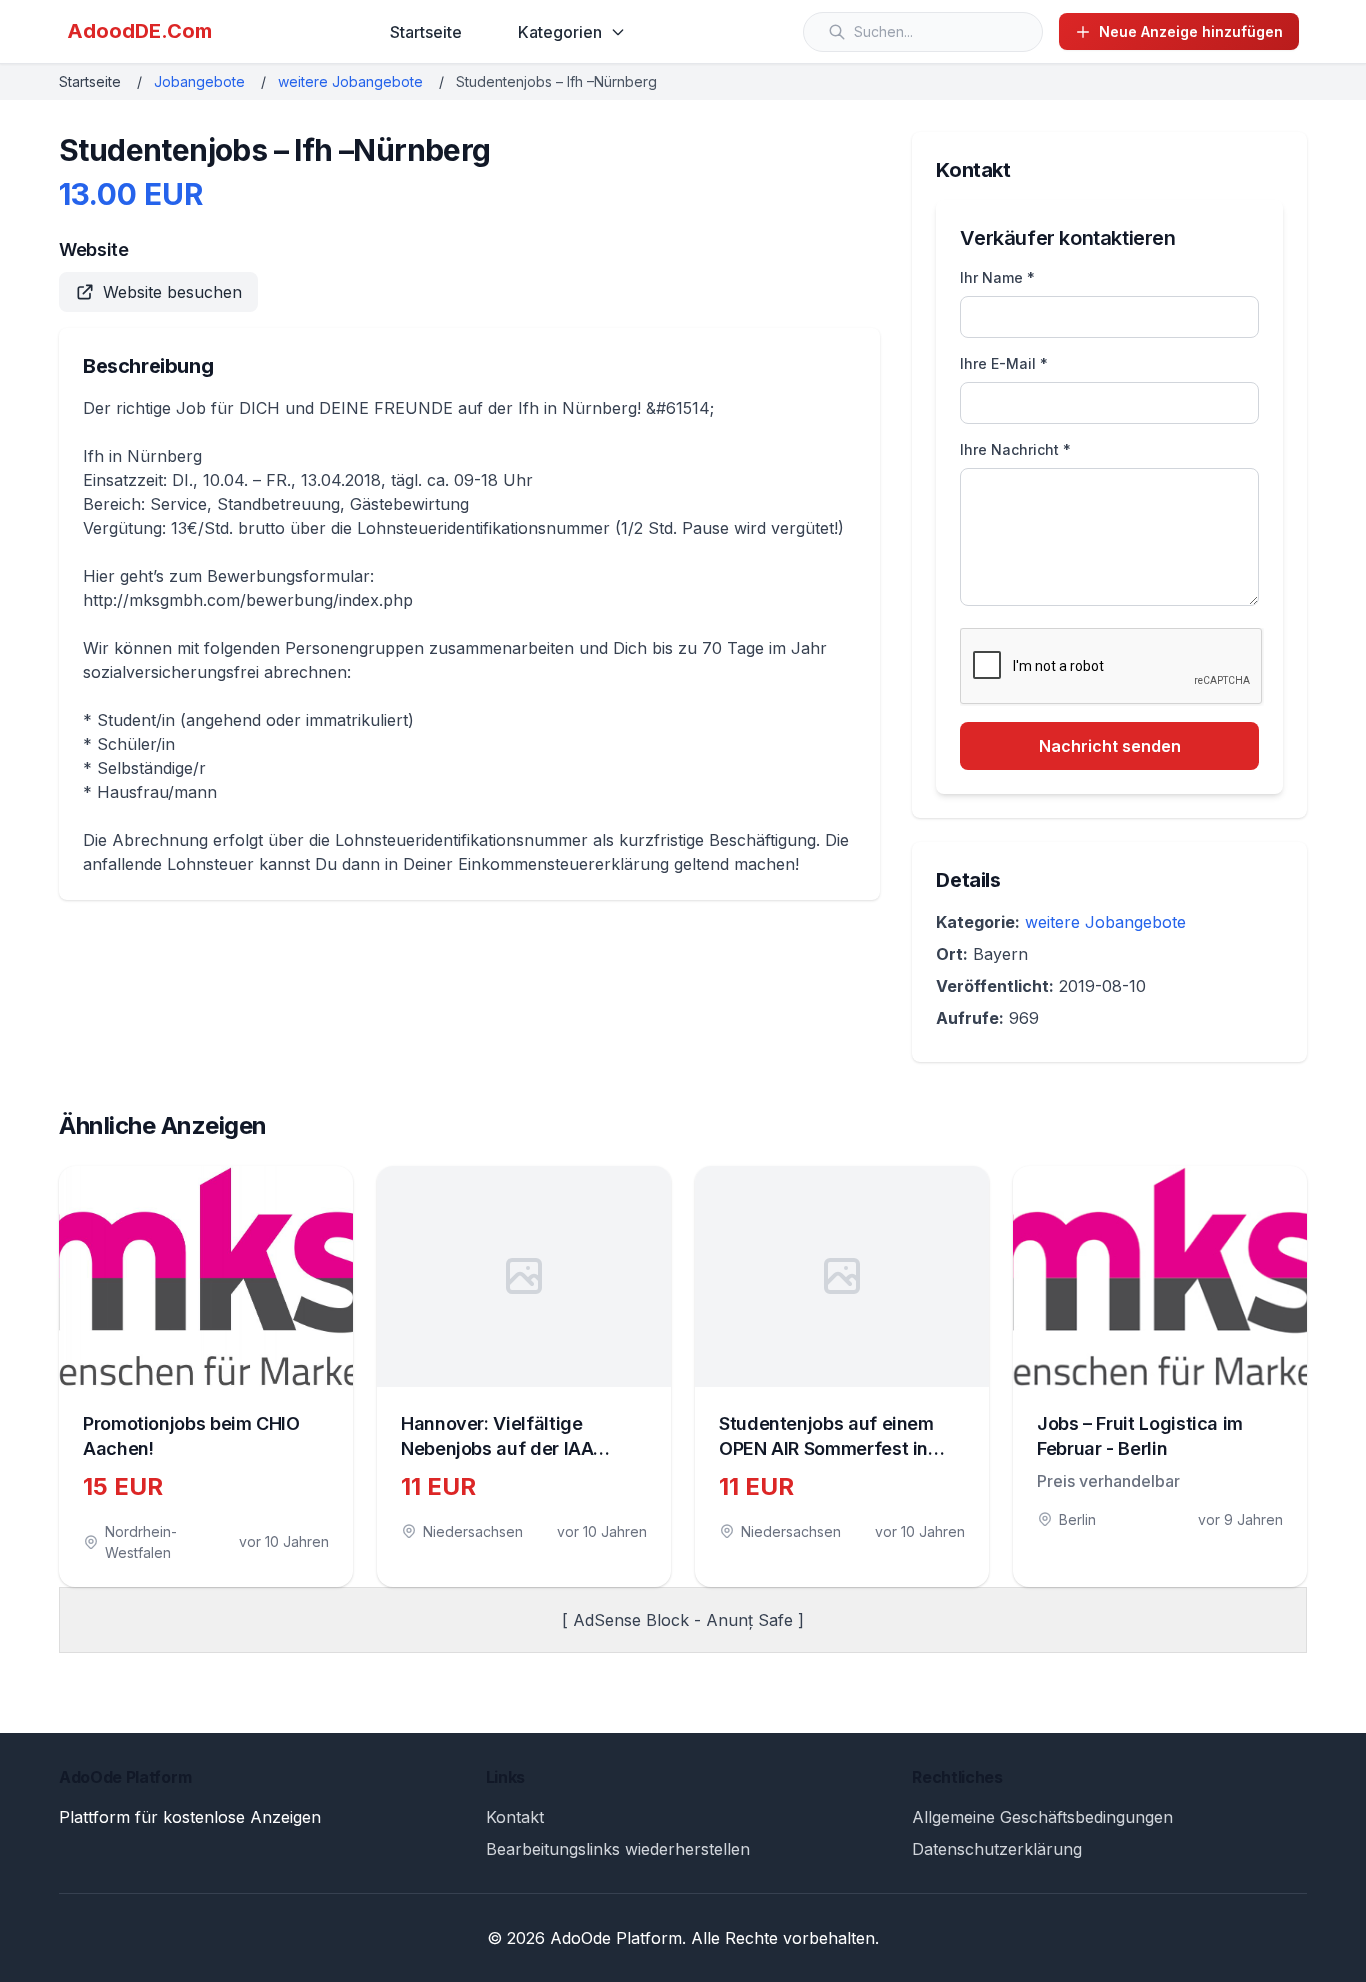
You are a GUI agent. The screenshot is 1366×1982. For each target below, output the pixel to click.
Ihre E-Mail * (1004, 363)
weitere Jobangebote (350, 81)
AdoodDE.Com (139, 31)
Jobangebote (199, 81)
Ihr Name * (997, 277)
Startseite (426, 32)
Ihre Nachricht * (1015, 449)
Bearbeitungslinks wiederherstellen (618, 1849)
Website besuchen (172, 292)
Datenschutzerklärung (997, 1849)
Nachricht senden (1110, 746)
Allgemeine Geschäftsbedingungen (1042, 1817)
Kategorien (560, 32)
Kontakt (515, 1817)
